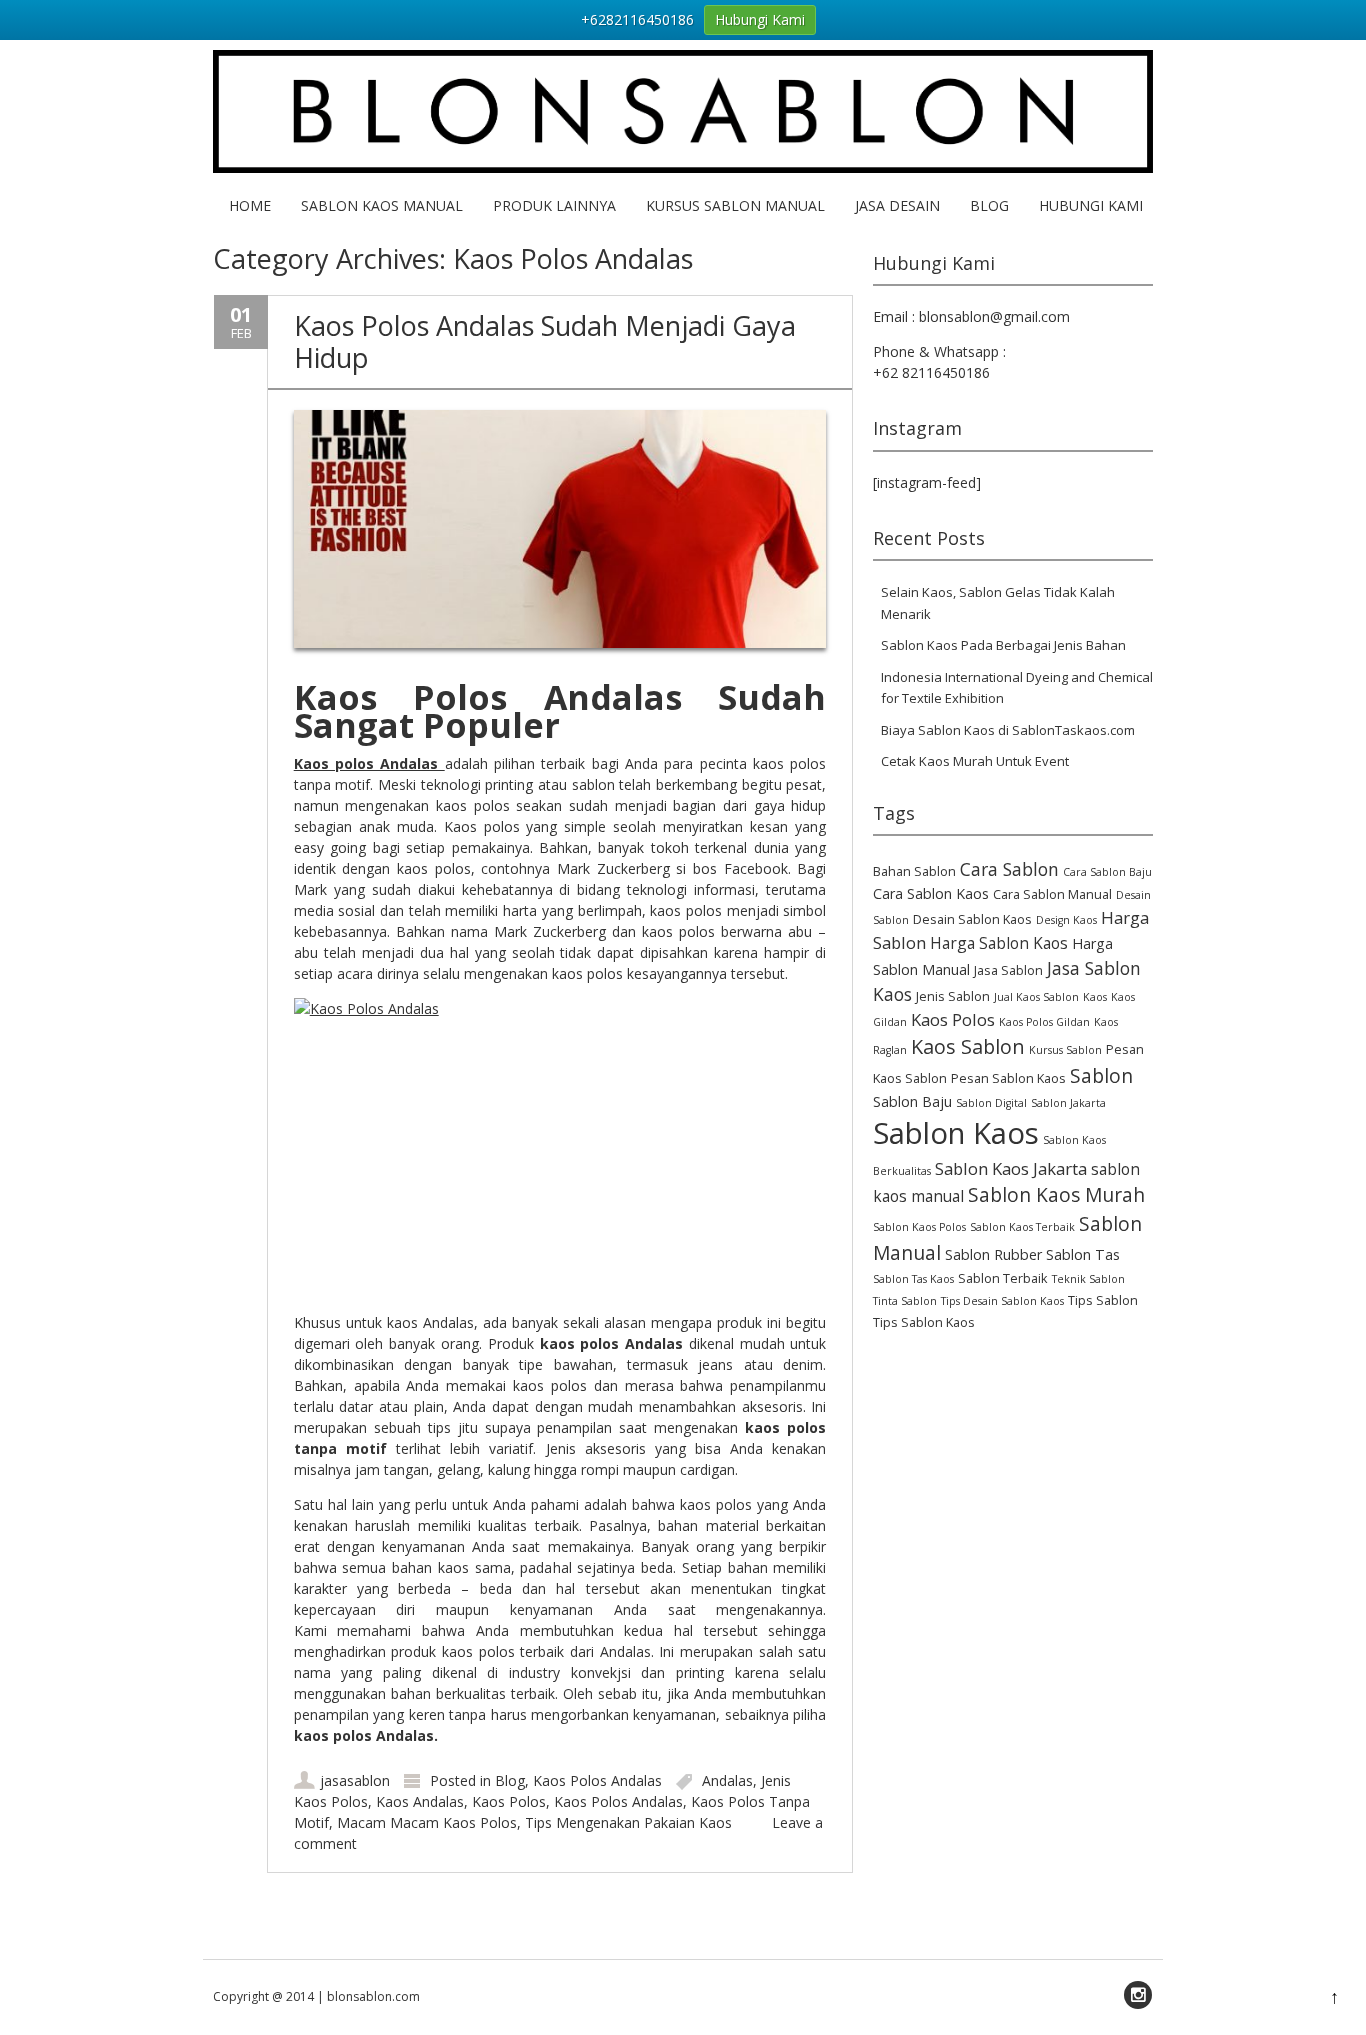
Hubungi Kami (1091, 205)
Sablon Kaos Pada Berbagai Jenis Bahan (1003, 645)
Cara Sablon (1009, 869)
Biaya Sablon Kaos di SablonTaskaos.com (1008, 730)
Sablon (1101, 1076)
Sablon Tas (1083, 1254)
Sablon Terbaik (1003, 1278)
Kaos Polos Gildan (1044, 1022)
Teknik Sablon (1088, 1279)
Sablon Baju (912, 1101)
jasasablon (355, 1780)
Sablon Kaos (956, 1133)
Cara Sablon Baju (1107, 872)
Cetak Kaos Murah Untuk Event (975, 761)
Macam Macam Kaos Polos (427, 1822)
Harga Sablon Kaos (999, 943)
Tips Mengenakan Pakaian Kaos (628, 1822)
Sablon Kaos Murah (1056, 1195)
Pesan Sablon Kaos (1008, 1078)
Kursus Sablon (1065, 1050)
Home (250, 205)
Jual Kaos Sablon (1036, 997)
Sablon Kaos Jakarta (1011, 1168)
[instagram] (1138, 1995)
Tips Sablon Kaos (924, 1322)
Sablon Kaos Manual (382, 205)
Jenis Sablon (953, 996)
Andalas (727, 1780)
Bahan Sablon (914, 871)
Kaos (1095, 997)
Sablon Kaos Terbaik (1022, 1227)
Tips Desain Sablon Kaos (1002, 1301)
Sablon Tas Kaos (913, 1279)
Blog (989, 205)
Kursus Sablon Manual (735, 205)
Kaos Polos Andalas (597, 1780)
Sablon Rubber (993, 1254)
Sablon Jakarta (1068, 1103)
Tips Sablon (1103, 1300)
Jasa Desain (897, 205)
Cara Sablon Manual (1052, 894)
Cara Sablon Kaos (931, 893)
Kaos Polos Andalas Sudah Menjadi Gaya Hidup (545, 341)
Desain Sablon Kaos (972, 919)
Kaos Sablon (968, 1046)
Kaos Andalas (420, 1801)
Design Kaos (1066, 920)
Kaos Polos (509, 1801)
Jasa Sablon (1008, 970)
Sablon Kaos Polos (919, 1227)
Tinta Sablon (905, 1301)
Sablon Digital (991, 1103)
